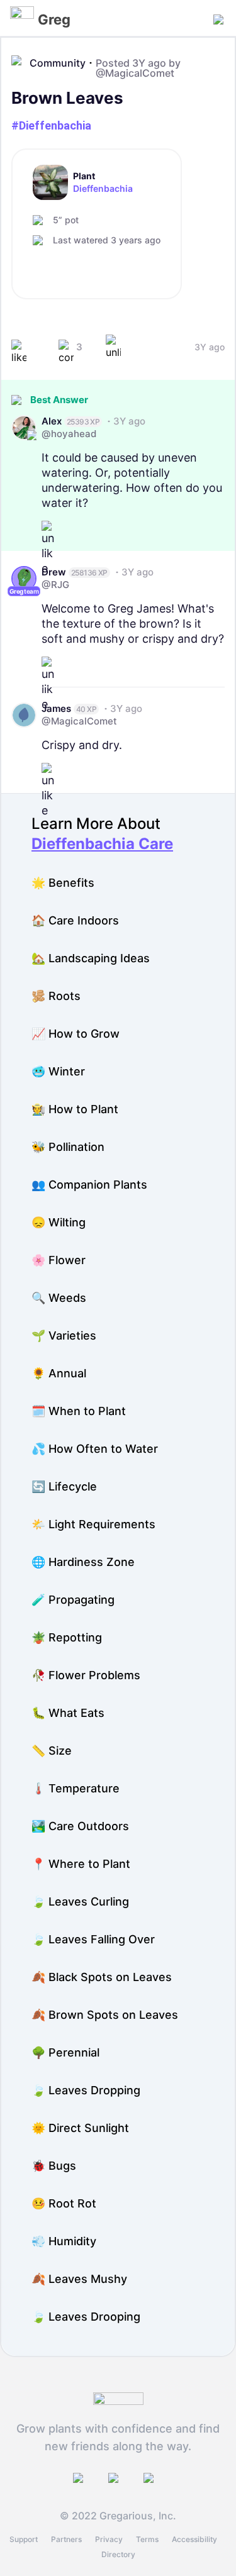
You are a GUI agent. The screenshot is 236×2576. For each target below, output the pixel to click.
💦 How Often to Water (95, 1449)
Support (24, 2539)
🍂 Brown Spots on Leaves (105, 2015)
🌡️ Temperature (76, 1788)
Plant (84, 176)
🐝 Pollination (68, 1147)
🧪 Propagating (73, 1600)
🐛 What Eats (68, 1713)
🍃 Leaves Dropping (86, 2090)
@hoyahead (69, 434)
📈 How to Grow (76, 1034)
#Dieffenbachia (51, 125)
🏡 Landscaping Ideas (91, 958)
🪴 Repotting (67, 1637)
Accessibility (194, 2539)
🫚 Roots (56, 996)
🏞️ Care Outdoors (80, 1826)
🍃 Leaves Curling (80, 1901)
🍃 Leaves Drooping (86, 2317)
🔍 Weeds (59, 1298)
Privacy (109, 2539)
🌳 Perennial (65, 2052)
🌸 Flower (59, 1260)
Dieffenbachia (103, 189)
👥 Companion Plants (89, 1185)
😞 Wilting (59, 1222)
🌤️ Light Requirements (93, 1524)
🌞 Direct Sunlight (80, 2128)
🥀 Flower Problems (86, 1675)
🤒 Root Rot (64, 2203)
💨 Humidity (64, 2241)
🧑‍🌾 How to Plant (75, 1109)
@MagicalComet (135, 73)
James (56, 708)
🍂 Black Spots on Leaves (102, 1977)
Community (58, 63)
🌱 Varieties (64, 1335)
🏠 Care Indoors (75, 920)
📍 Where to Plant (81, 1864)
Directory (118, 2554)
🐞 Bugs (54, 2166)
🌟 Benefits (63, 883)
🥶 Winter (58, 1071)
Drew (54, 572)
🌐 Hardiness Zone (83, 1562)
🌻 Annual (59, 1373)
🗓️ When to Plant (79, 1411)
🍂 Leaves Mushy (79, 2279)
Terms (147, 2539)
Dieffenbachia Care (102, 844)
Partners (66, 2539)
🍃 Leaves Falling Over (93, 1939)
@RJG (55, 585)
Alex (52, 421)
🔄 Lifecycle (64, 1486)
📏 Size (52, 1751)
